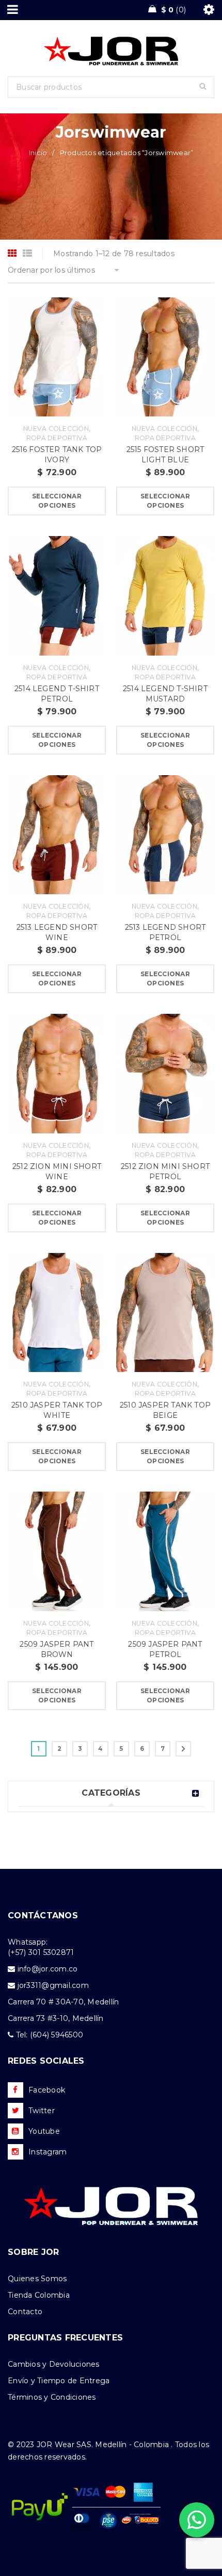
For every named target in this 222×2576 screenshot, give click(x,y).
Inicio (38, 153)
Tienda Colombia (39, 2295)
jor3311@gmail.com (53, 1985)
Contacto (25, 2312)
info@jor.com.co (48, 1969)
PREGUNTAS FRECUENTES (65, 2338)
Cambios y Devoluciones (54, 2364)
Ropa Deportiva (57, 438)
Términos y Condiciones (52, 2397)
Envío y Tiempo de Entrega (59, 2381)
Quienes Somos (37, 2279)
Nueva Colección (56, 429)
